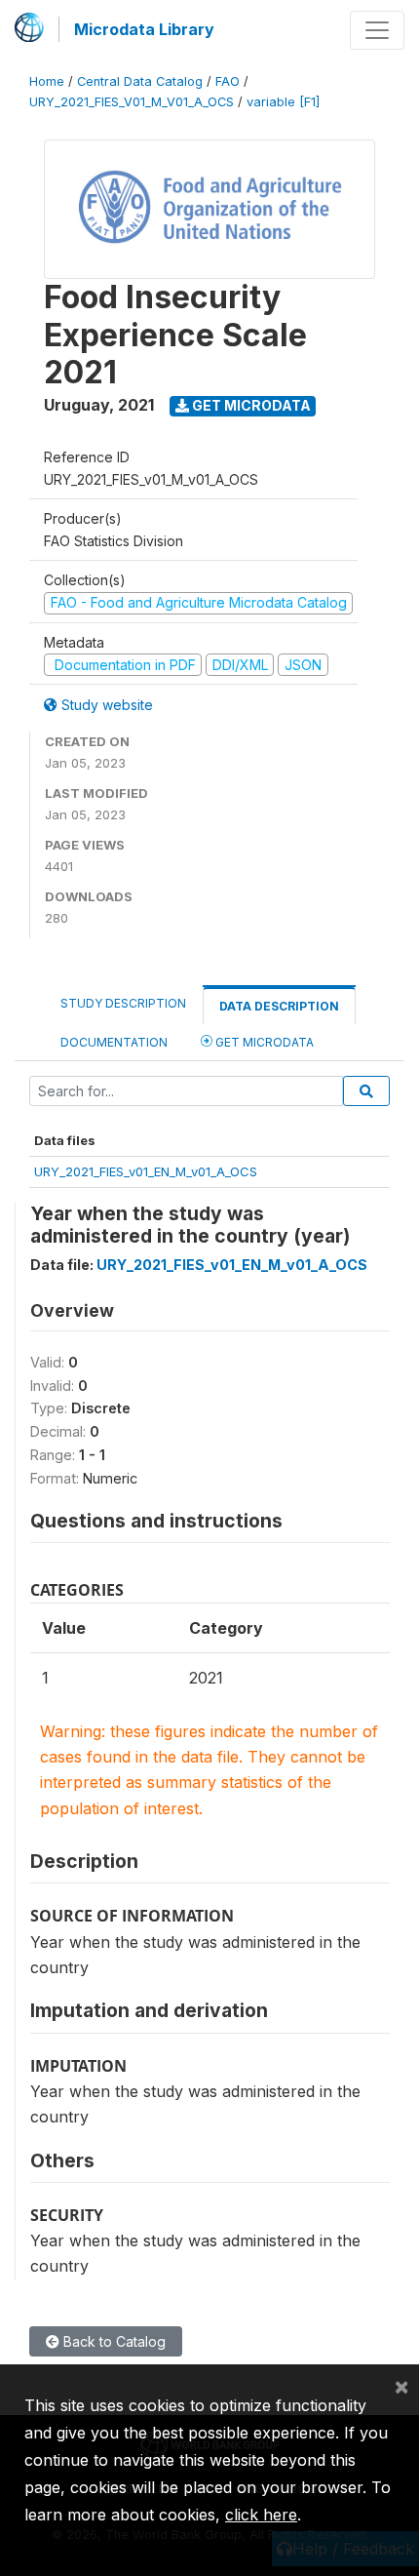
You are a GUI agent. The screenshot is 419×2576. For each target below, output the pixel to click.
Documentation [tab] (114, 1042)
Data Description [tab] (279, 1006)
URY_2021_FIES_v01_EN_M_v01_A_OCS (146, 1171)
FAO (228, 81)
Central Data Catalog (140, 81)
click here (261, 2515)
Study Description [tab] (123, 1003)
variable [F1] (283, 102)
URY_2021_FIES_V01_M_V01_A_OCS (132, 102)
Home (47, 81)
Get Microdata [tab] (263, 1042)
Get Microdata (250, 405)
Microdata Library (144, 29)
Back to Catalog (113, 2341)
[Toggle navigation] (377, 30)
